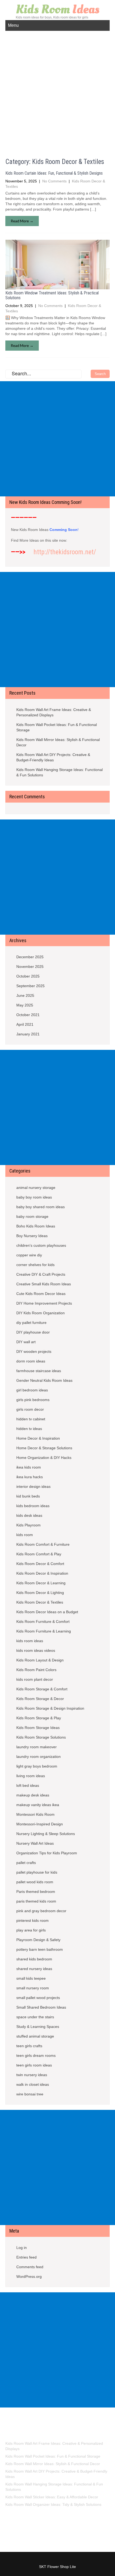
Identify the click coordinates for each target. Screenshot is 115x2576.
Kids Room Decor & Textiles (40, 1602)
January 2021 (28, 1034)
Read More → (22, 221)
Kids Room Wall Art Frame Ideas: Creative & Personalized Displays (54, 712)
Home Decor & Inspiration (38, 1438)
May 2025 (25, 1005)
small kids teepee (31, 1978)
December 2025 (30, 957)
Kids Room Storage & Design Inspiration (50, 1708)
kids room (25, 1535)
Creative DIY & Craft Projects (41, 1274)
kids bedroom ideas (33, 1506)
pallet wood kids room (35, 1882)
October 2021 (28, 1015)
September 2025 (30, 986)
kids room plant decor (35, 1679)
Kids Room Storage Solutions (41, 1737)
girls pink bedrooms (33, 1400)
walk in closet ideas (33, 2084)
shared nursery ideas (34, 1969)
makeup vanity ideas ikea (38, 1805)
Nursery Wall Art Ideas (35, 1843)
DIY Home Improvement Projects (44, 1303)
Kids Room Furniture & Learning (44, 1631)
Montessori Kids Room (35, 1814)
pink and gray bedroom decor (41, 1911)
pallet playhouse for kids (37, 1872)
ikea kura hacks (30, 1477)
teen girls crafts (29, 2046)
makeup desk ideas (33, 1795)
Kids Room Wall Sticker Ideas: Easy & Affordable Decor (52, 2497)
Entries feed (26, 2257)
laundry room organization (39, 1757)
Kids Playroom (28, 1525)
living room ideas (31, 1776)
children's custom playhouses (41, 1245)
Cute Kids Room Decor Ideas (41, 1294)
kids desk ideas (29, 1515)
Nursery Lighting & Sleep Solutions (46, 1834)
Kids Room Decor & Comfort (40, 1564)
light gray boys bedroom (37, 1766)
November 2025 (30, 967)
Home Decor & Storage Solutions (44, 1448)
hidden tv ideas (29, 1429)
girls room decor (30, 1409)
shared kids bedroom (34, 1959)
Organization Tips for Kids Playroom (47, 1853)
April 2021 (25, 1024)
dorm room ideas (31, 1361)
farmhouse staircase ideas (39, 1371)
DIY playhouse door (33, 1332)
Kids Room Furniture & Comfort (43, 1622)
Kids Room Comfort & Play (39, 1554)
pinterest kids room (32, 1920)
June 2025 (25, 995)
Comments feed (30, 2267)
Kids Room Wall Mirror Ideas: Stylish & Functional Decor (58, 742)
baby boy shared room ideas (41, 1207)
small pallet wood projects (38, 1998)
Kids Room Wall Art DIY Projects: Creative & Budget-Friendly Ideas (53, 757)
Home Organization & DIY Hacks (44, 1458)
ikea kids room (29, 1467)
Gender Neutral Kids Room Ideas (44, 1380)
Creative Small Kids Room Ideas (44, 1284)
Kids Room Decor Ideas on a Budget (47, 1612)
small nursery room (33, 1988)
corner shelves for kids (35, 1265)
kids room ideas (30, 1641)
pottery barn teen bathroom (40, 1949)
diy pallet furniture (31, 1323)
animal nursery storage (36, 1188)
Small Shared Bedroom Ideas (41, 2007)
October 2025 (28, 976)
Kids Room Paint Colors (36, 1670)
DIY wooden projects (34, 1351)
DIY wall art (26, 1342)
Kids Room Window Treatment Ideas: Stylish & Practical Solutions (52, 295)
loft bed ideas (28, 1785)
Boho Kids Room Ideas (36, 1226)
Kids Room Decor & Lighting (40, 1593)
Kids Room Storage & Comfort (42, 1689)
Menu (13, 25)
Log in (22, 2248)
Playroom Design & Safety (38, 1940)
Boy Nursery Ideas (32, 1236)
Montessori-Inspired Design (40, 1824)
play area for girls (31, 1930)
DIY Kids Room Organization (41, 1313)
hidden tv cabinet (31, 1419)
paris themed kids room (36, 1901)
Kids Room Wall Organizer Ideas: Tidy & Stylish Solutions (53, 2504)
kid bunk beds (28, 1496)
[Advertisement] (57, 91)
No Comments (54, 181)
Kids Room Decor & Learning (41, 1583)
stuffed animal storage (35, 2036)
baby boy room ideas (34, 1197)
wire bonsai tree (30, 2094)
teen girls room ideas (34, 2065)
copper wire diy (29, 1255)
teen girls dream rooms (36, 2055)
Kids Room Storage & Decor (40, 1699)
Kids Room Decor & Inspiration (42, 1573)
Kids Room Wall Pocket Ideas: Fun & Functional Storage (57, 727)
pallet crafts (26, 1863)
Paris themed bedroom (36, 1892)
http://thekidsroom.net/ (65, 552)
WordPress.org (29, 2277)
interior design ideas (33, 1487)
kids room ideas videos (36, 1650)
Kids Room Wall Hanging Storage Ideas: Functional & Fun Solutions (60, 772)
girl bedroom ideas (32, 1390)
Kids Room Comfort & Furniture (43, 1544)
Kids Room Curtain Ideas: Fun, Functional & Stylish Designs (54, 173)
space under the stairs (35, 2017)
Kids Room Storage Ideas (38, 1728)
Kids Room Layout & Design (40, 1660)
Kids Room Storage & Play (39, 1718)
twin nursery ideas (32, 2075)
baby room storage (32, 1216)
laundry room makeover (37, 1747)
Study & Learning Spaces (38, 2027)
